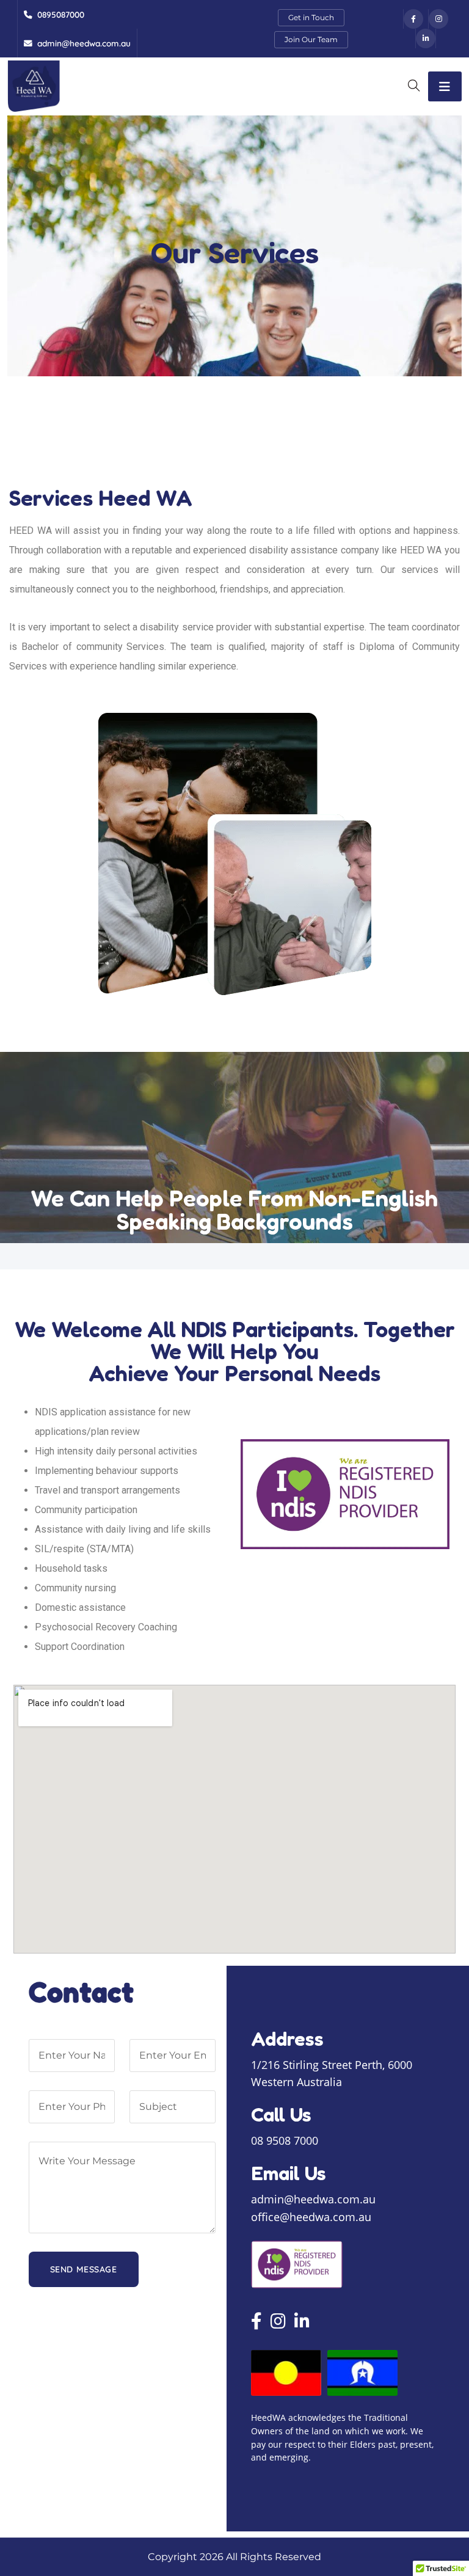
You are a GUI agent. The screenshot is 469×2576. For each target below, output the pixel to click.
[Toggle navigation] (445, 86)
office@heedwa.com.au (311, 2217)
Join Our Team (311, 39)
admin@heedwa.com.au (313, 2200)
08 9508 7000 (285, 2141)
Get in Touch (311, 17)
